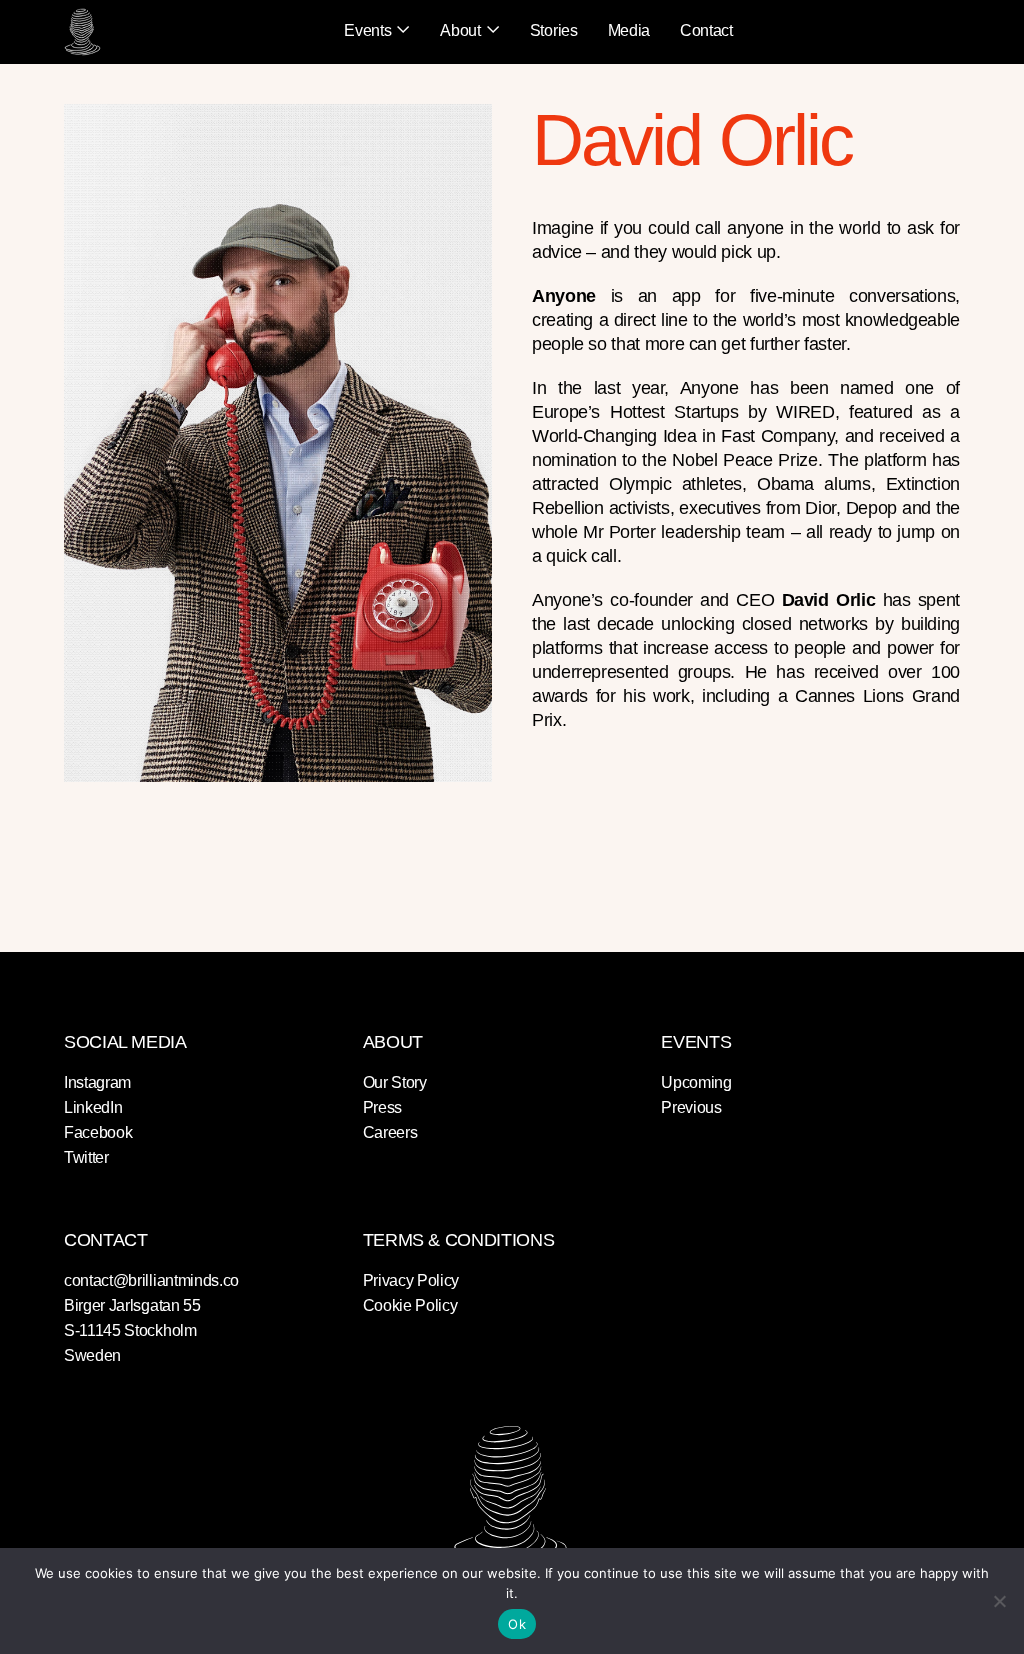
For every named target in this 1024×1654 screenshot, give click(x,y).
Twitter (86, 1157)
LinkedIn (93, 1107)
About (460, 30)
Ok (517, 1624)
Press (382, 1107)
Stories (554, 30)
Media (629, 30)
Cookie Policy (410, 1305)
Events (367, 30)
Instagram (97, 1082)
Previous (691, 1107)
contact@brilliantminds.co (151, 1280)
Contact (706, 30)
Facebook (98, 1132)
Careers (390, 1132)
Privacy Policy (411, 1280)
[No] (999, 1601)
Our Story (395, 1082)
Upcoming (696, 1082)
